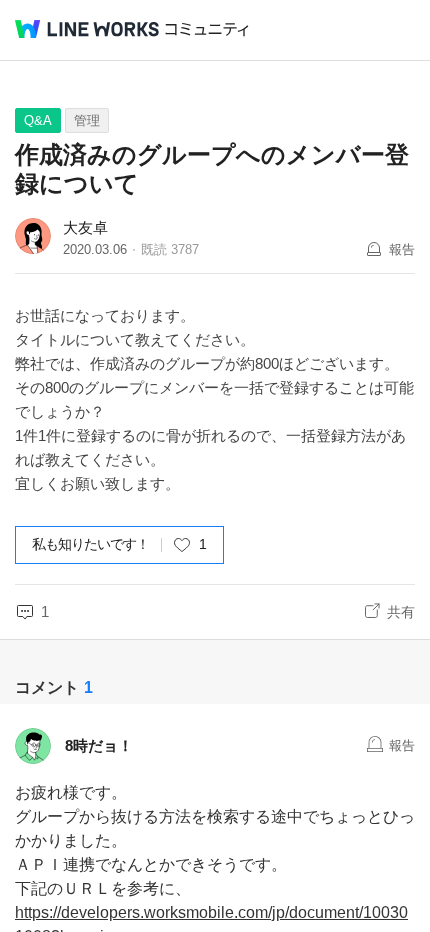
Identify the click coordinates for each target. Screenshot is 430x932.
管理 (87, 120)
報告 (402, 249)
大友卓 (85, 227)
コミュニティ (207, 29)
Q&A (38, 120)
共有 (401, 612)
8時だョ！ (99, 745)
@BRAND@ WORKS (87, 29)
